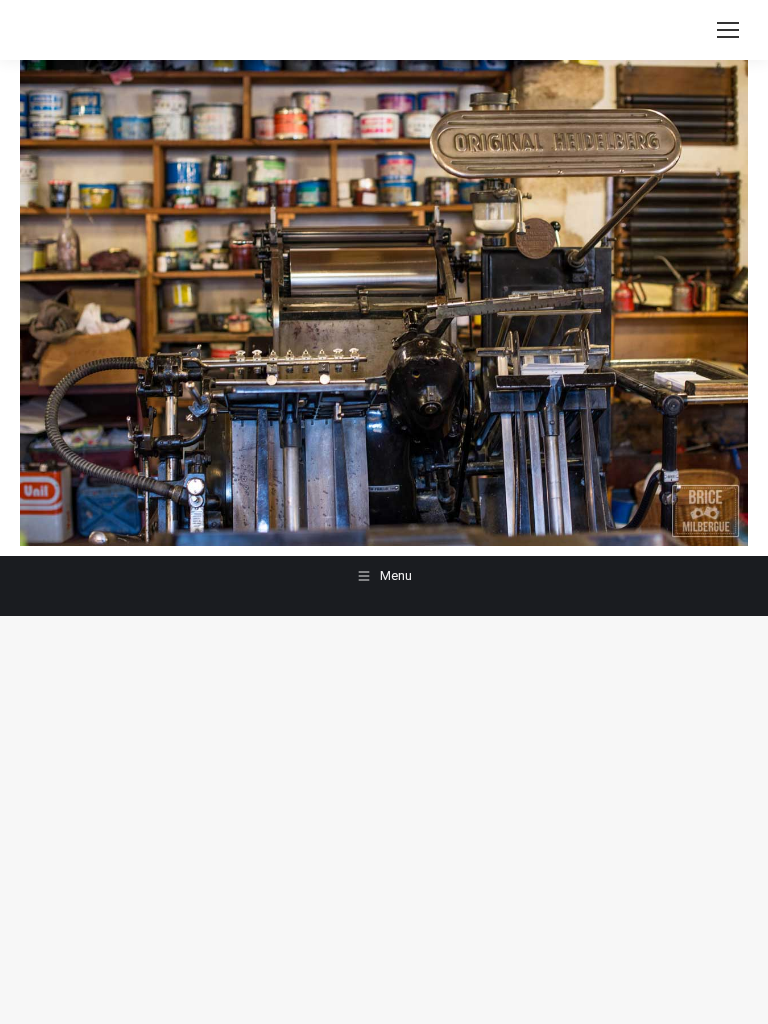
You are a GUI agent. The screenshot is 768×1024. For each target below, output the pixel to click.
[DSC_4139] (384, 303)
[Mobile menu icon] (728, 30)
